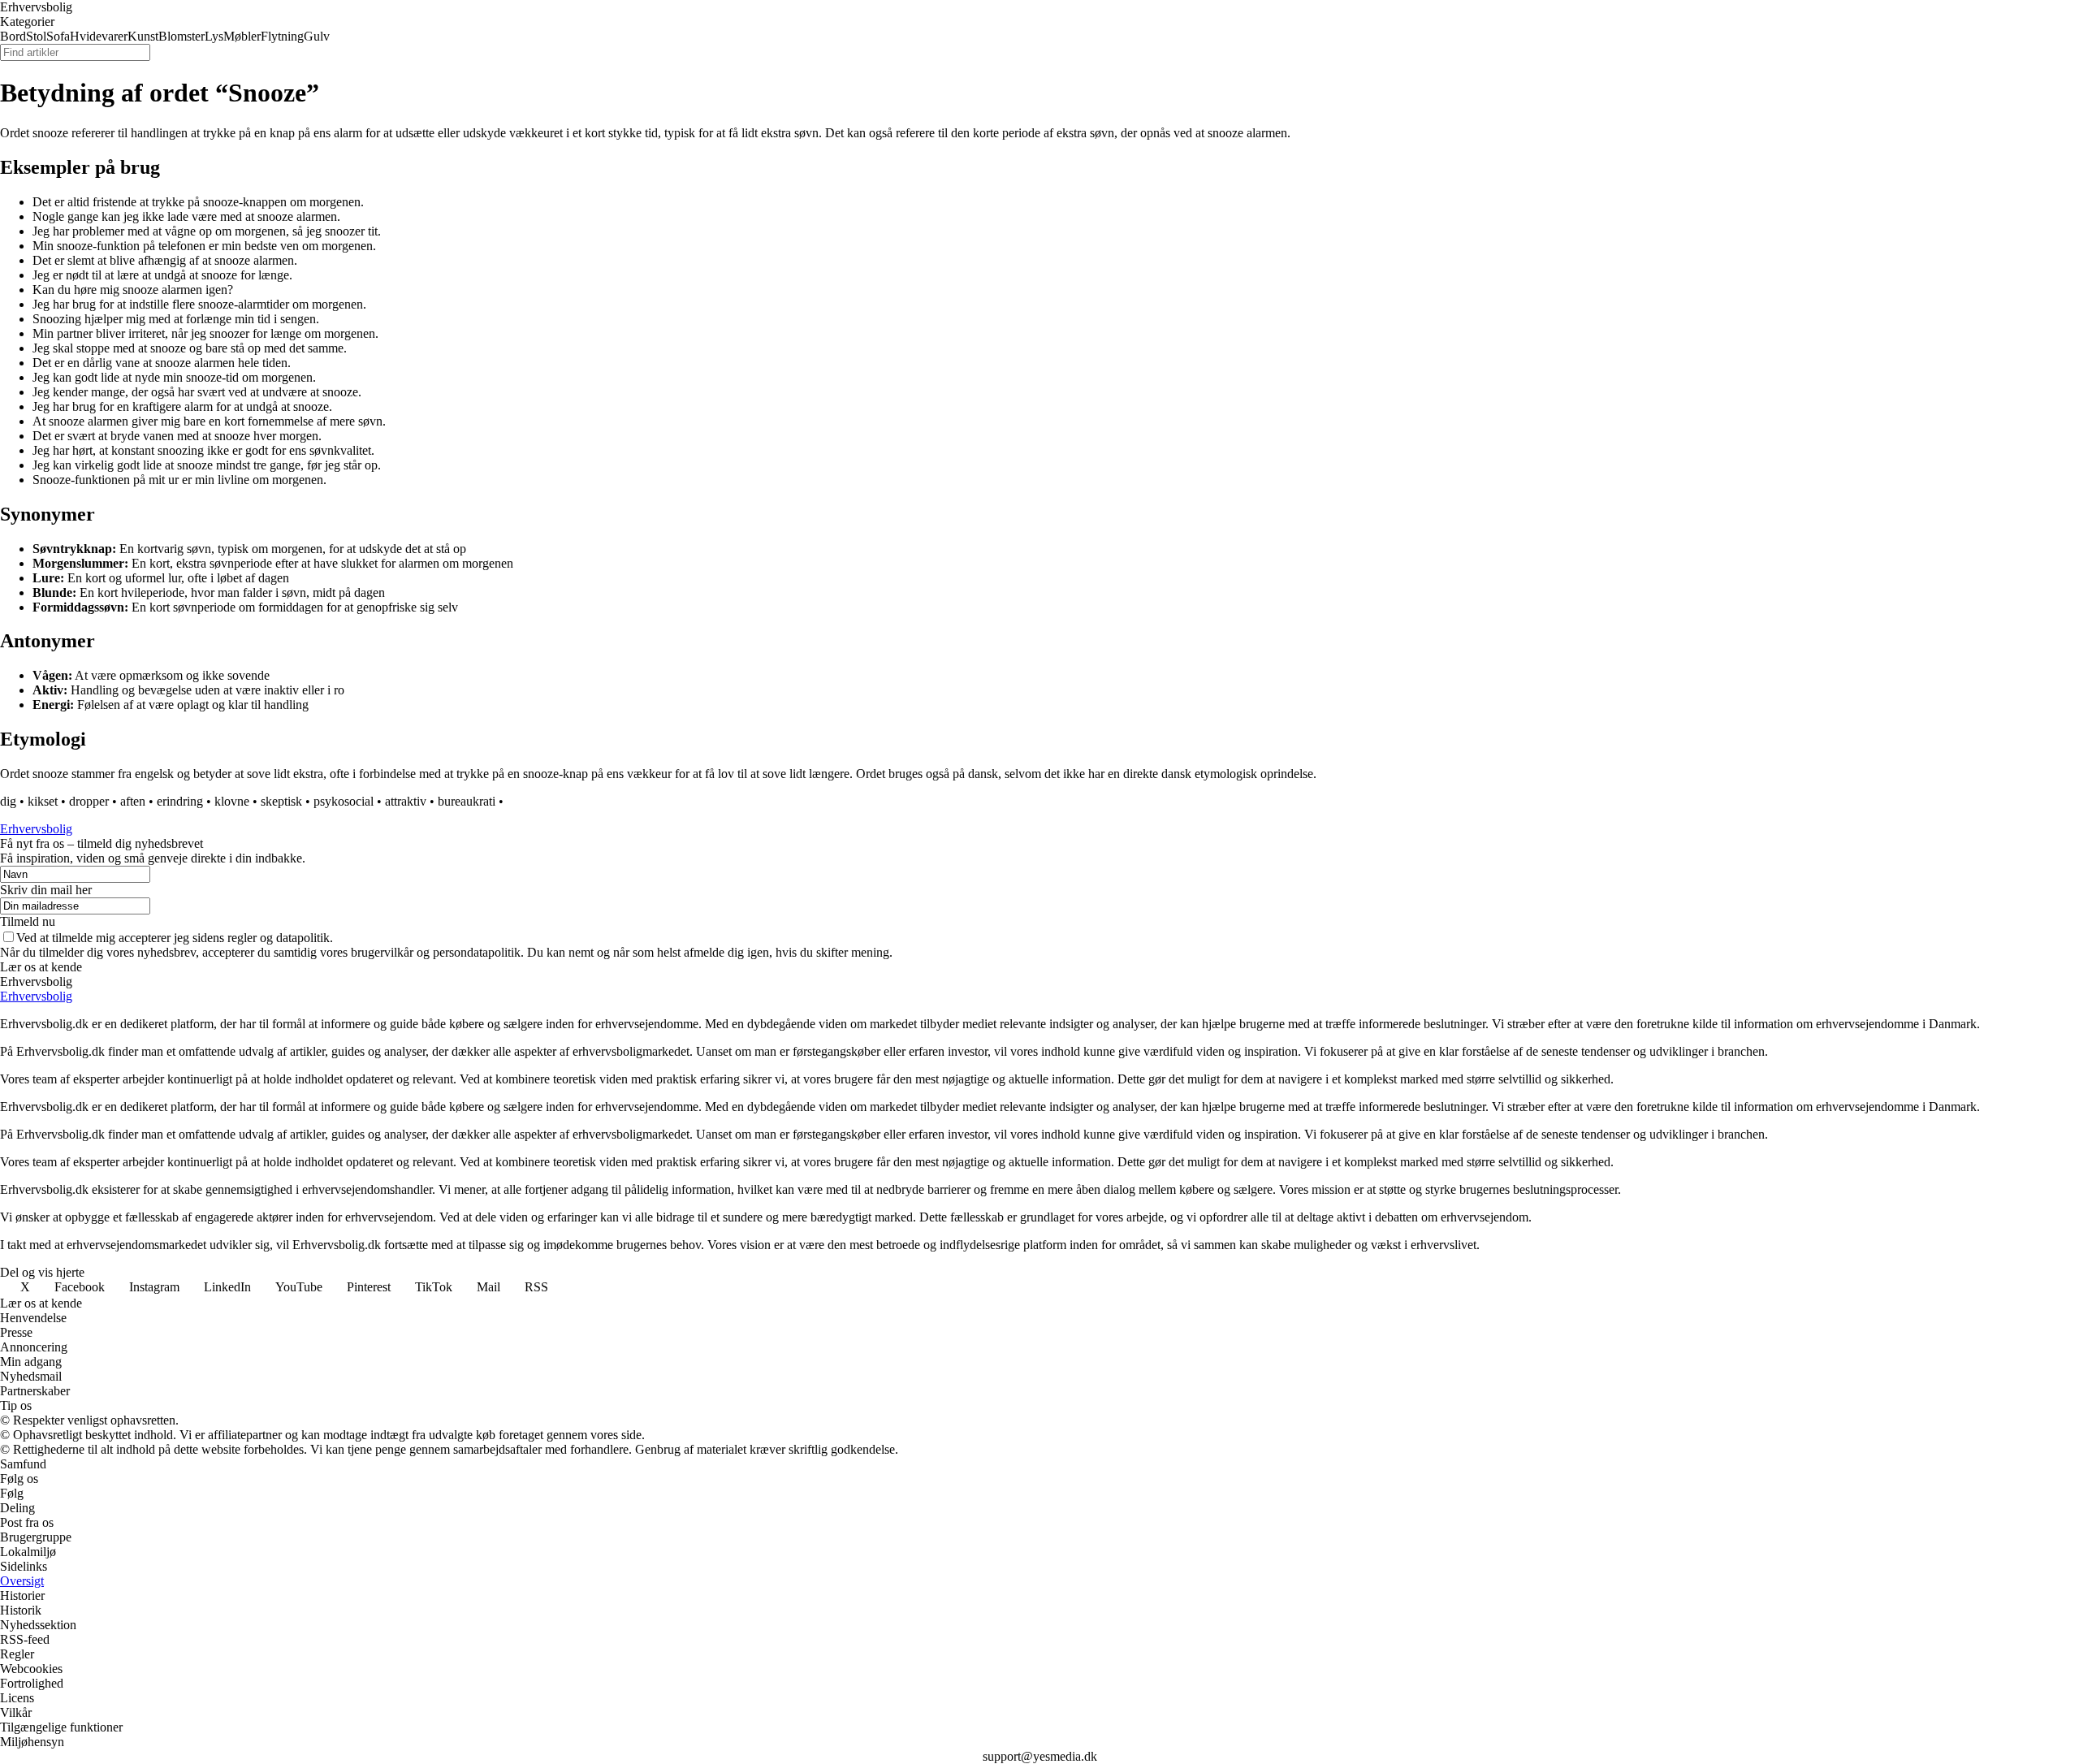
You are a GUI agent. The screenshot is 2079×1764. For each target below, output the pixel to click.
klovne (232, 801)
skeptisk (281, 801)
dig (8, 801)
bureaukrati (467, 801)
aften (133, 801)
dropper (89, 801)
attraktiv (406, 801)
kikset (43, 801)
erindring (180, 801)
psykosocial (344, 801)
